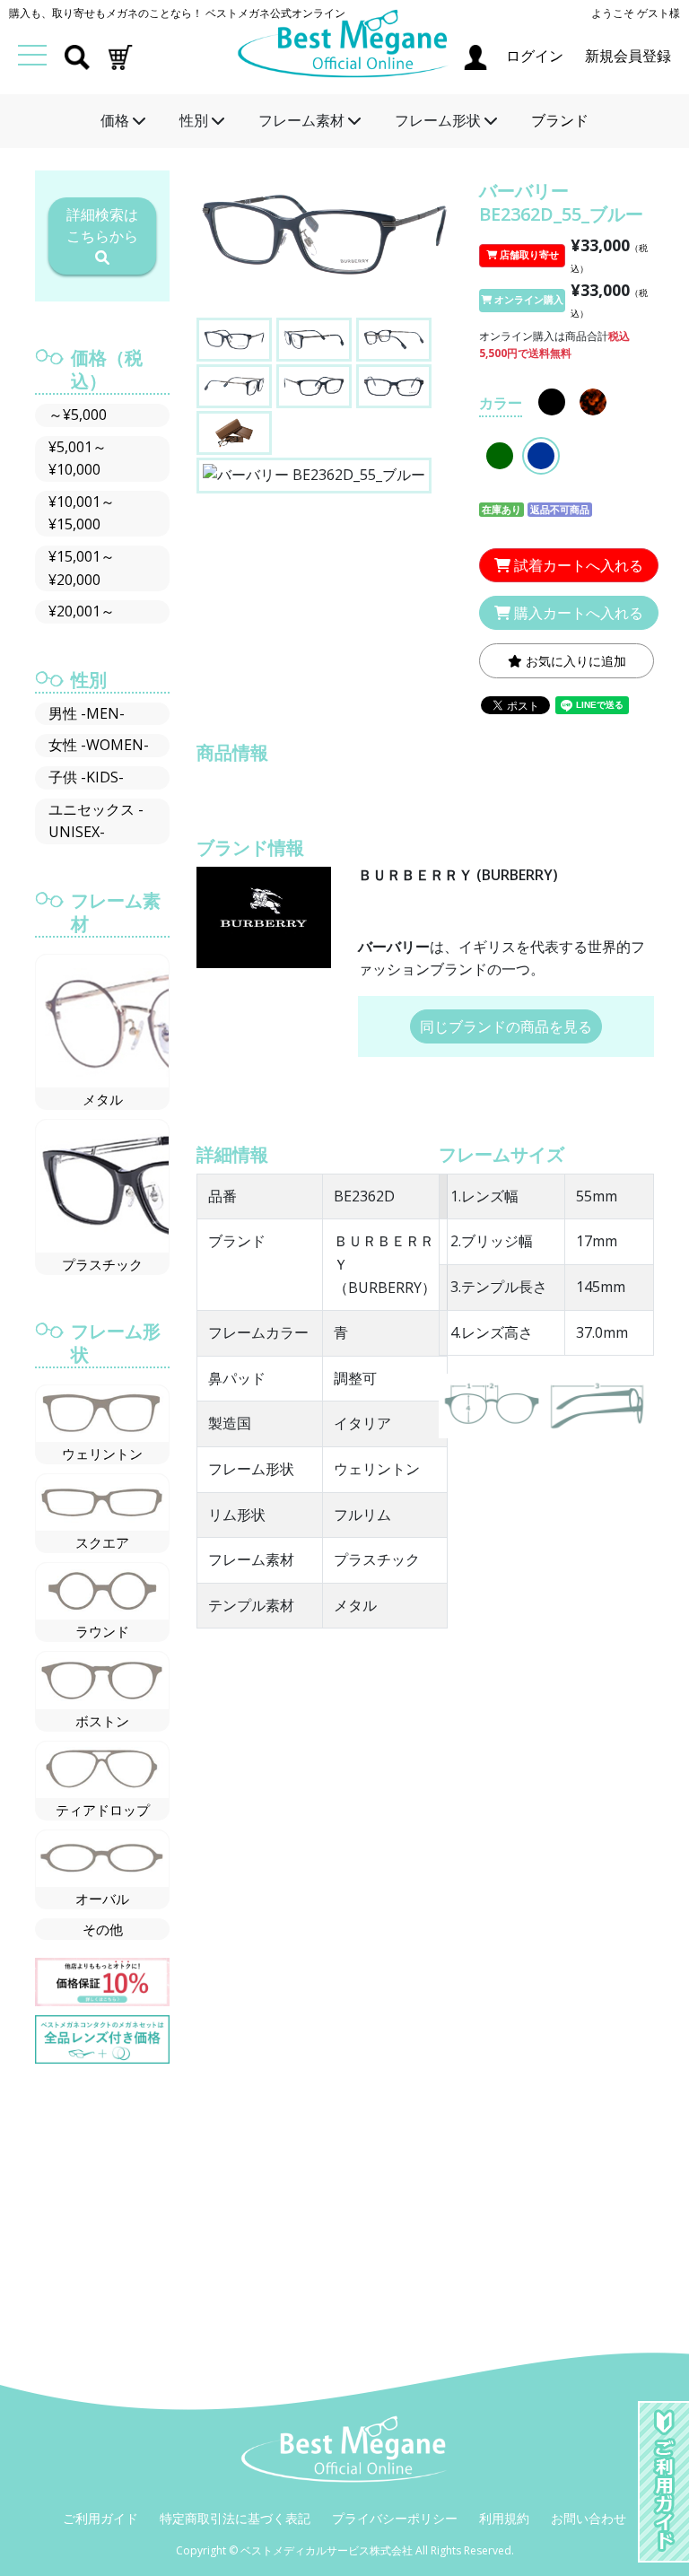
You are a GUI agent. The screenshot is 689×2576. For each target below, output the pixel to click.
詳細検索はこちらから (102, 225)
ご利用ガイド (100, 2518)
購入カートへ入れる (577, 613)
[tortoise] (593, 402)
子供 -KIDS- (86, 777)
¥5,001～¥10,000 (78, 458)
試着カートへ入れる (577, 565)
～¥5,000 (78, 415)
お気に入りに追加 (574, 661)
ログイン (536, 56)
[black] (552, 402)
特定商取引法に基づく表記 (235, 2518)
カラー (501, 403)
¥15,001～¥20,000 (82, 568)
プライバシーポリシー (395, 2518)
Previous (209, 245)
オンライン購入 (528, 300)
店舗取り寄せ (528, 255)
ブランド (560, 120)
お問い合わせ (589, 2518)
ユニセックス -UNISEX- (96, 821)
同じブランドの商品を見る (506, 1026)
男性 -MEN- (87, 713)
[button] (120, 56)
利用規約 (504, 2518)
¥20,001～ (82, 611)
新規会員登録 (628, 56)
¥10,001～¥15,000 (82, 513)
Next (440, 245)
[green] (500, 456)
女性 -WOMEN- (99, 745)
